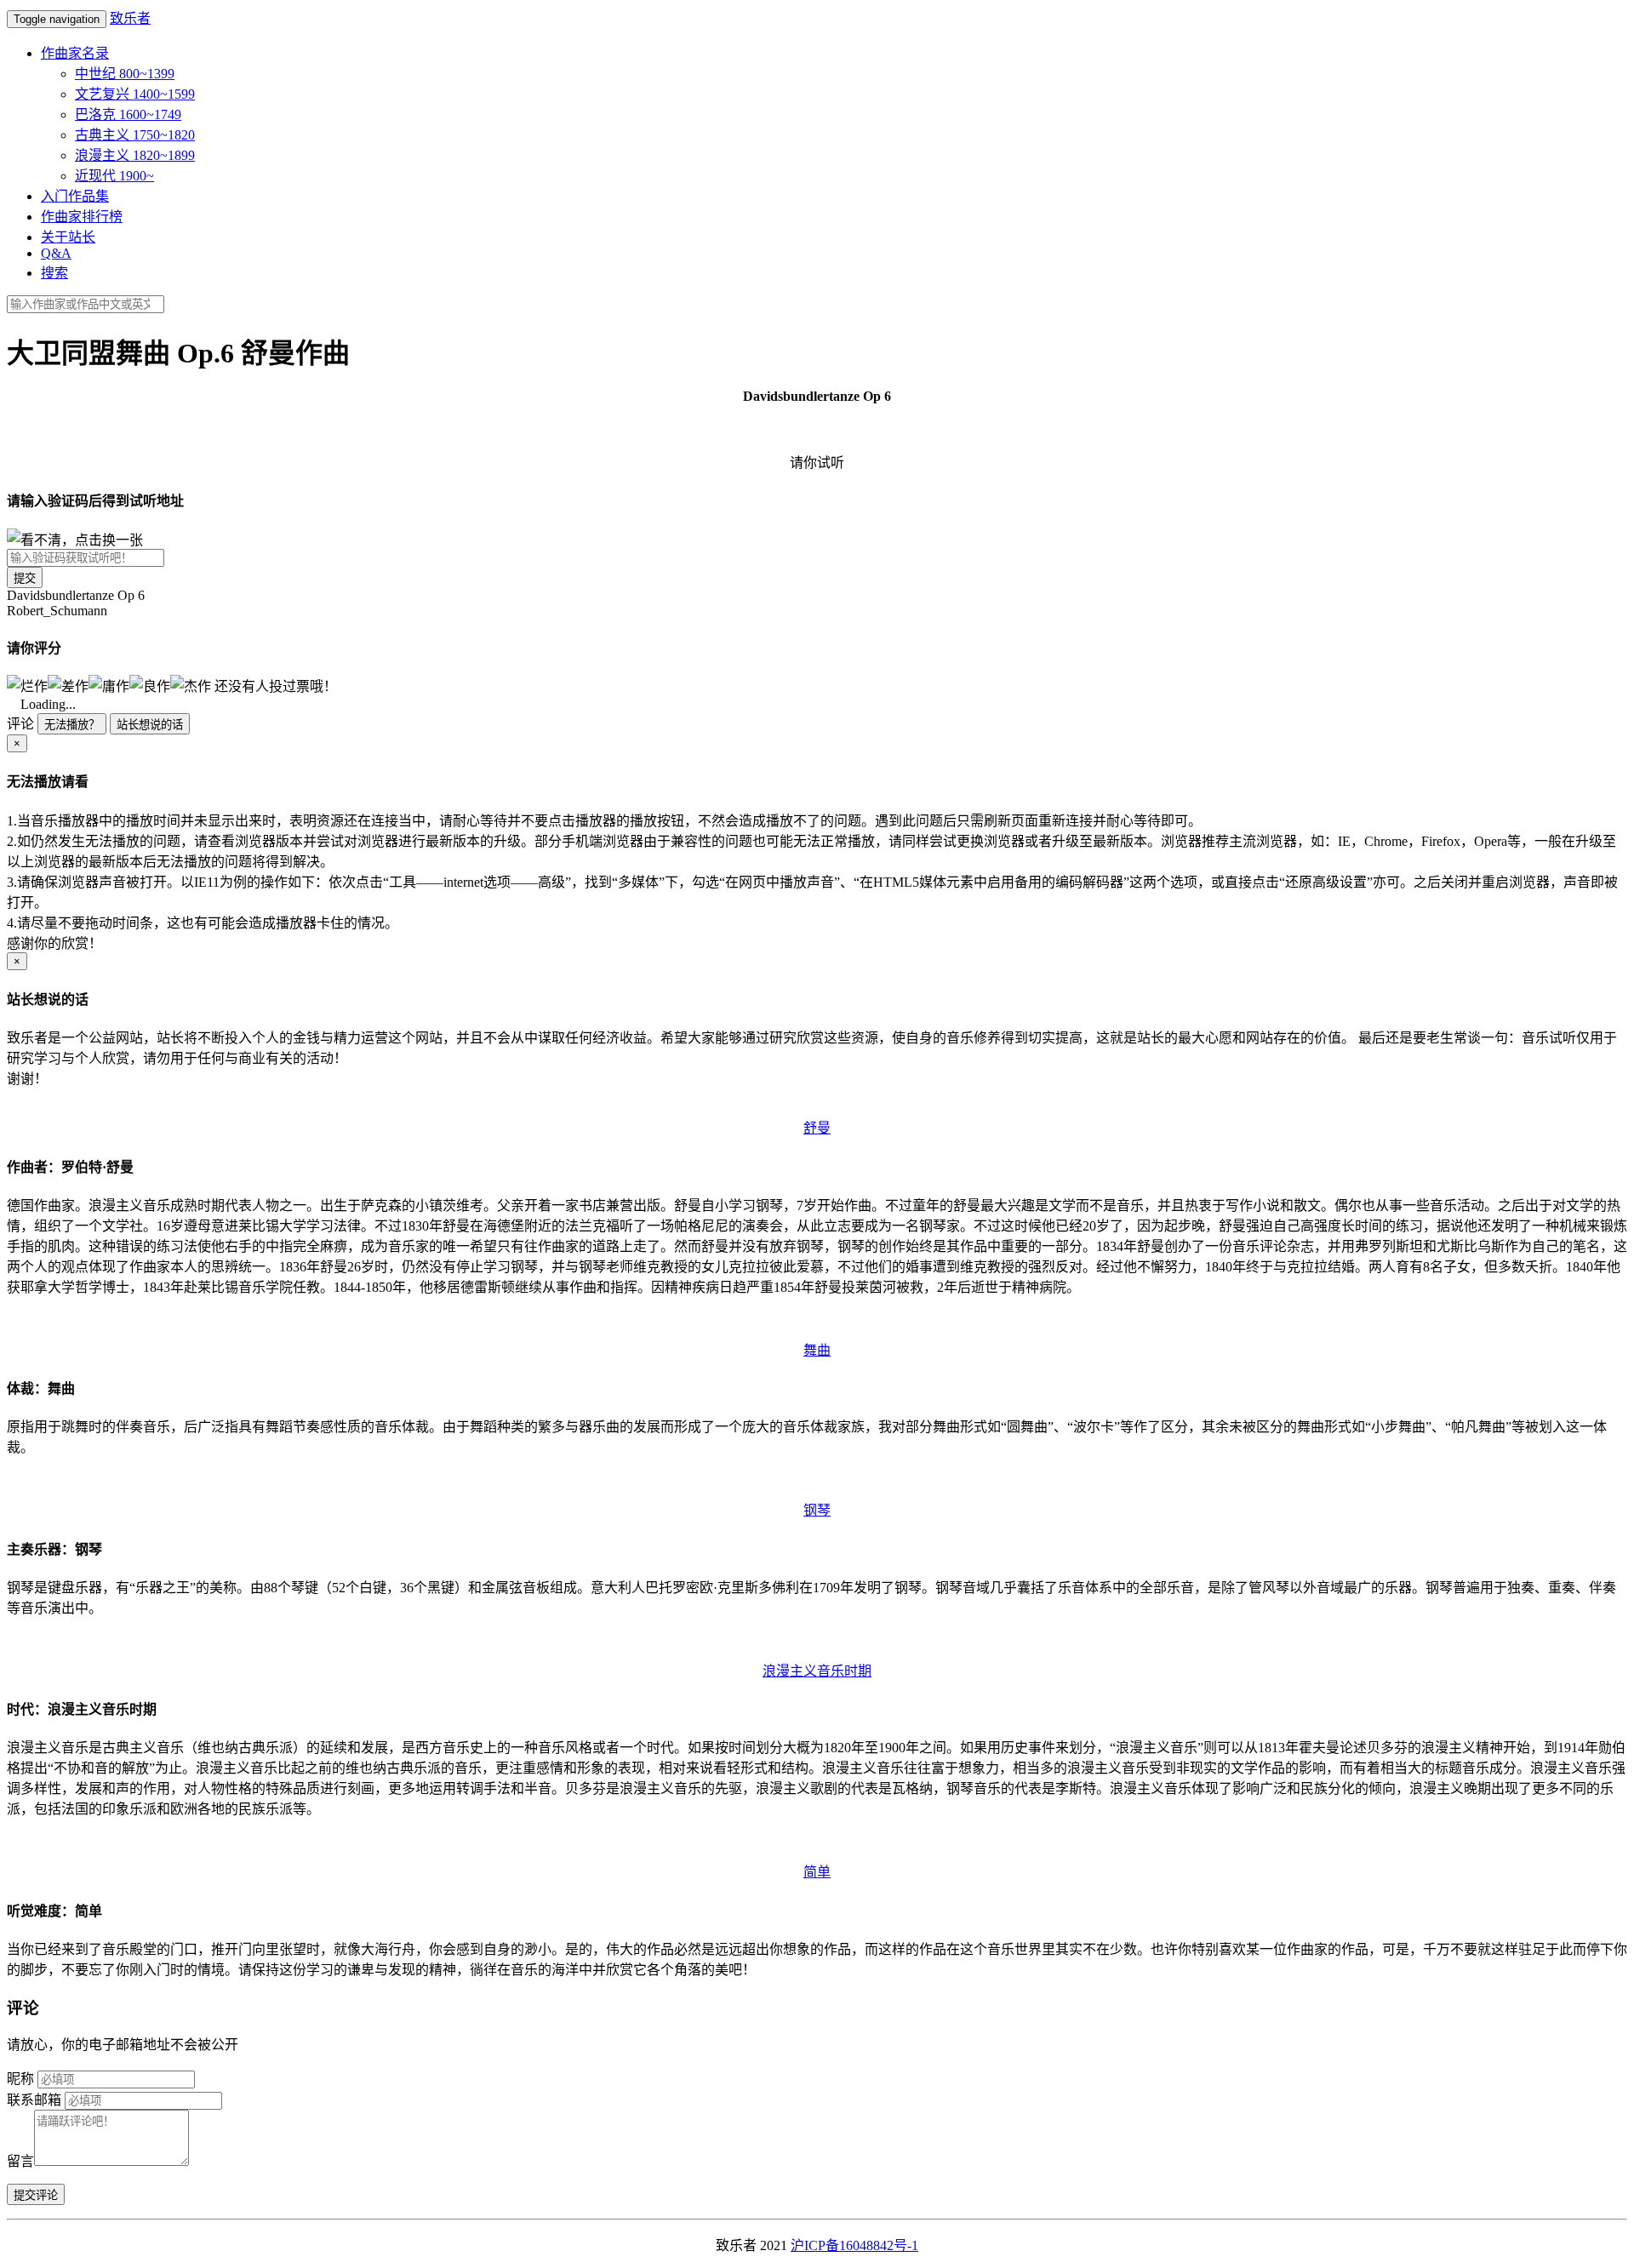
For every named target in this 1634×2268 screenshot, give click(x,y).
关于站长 (68, 237)
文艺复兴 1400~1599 (135, 94)
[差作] (68, 685)
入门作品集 (75, 196)
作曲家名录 (75, 53)
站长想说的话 (150, 725)
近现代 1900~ (114, 176)
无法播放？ (72, 725)
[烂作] (27, 685)
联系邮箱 (34, 2100)
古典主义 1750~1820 (135, 135)
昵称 (20, 2079)
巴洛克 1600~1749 (128, 114)
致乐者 (130, 18)
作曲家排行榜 (82, 217)
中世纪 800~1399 (125, 74)
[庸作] (109, 685)
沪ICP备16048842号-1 (854, 2245)
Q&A (56, 253)
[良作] (150, 685)
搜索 (54, 273)
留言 (20, 2161)
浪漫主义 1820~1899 (135, 155)
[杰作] (191, 685)
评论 (20, 724)
